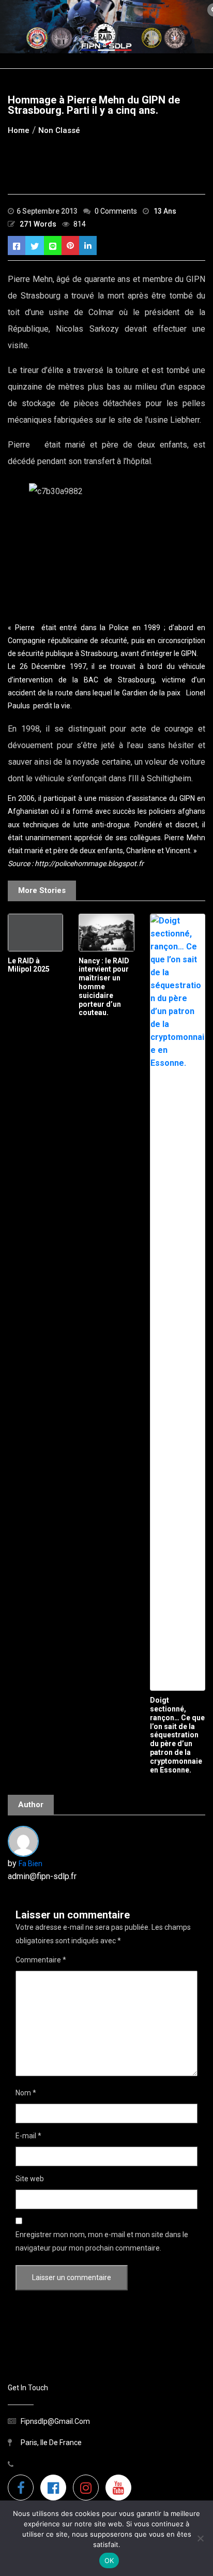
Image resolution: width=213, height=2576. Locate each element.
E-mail (28, 2136)
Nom (26, 2093)
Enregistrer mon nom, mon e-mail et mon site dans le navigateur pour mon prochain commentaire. (102, 2241)
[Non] (200, 2538)
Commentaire (41, 1960)
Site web (30, 2179)
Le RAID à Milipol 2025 (29, 965)
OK (109, 2560)
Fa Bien (31, 1864)
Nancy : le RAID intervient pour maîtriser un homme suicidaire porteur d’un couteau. (104, 987)
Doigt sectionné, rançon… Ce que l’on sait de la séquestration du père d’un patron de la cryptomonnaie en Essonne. (177, 1735)
